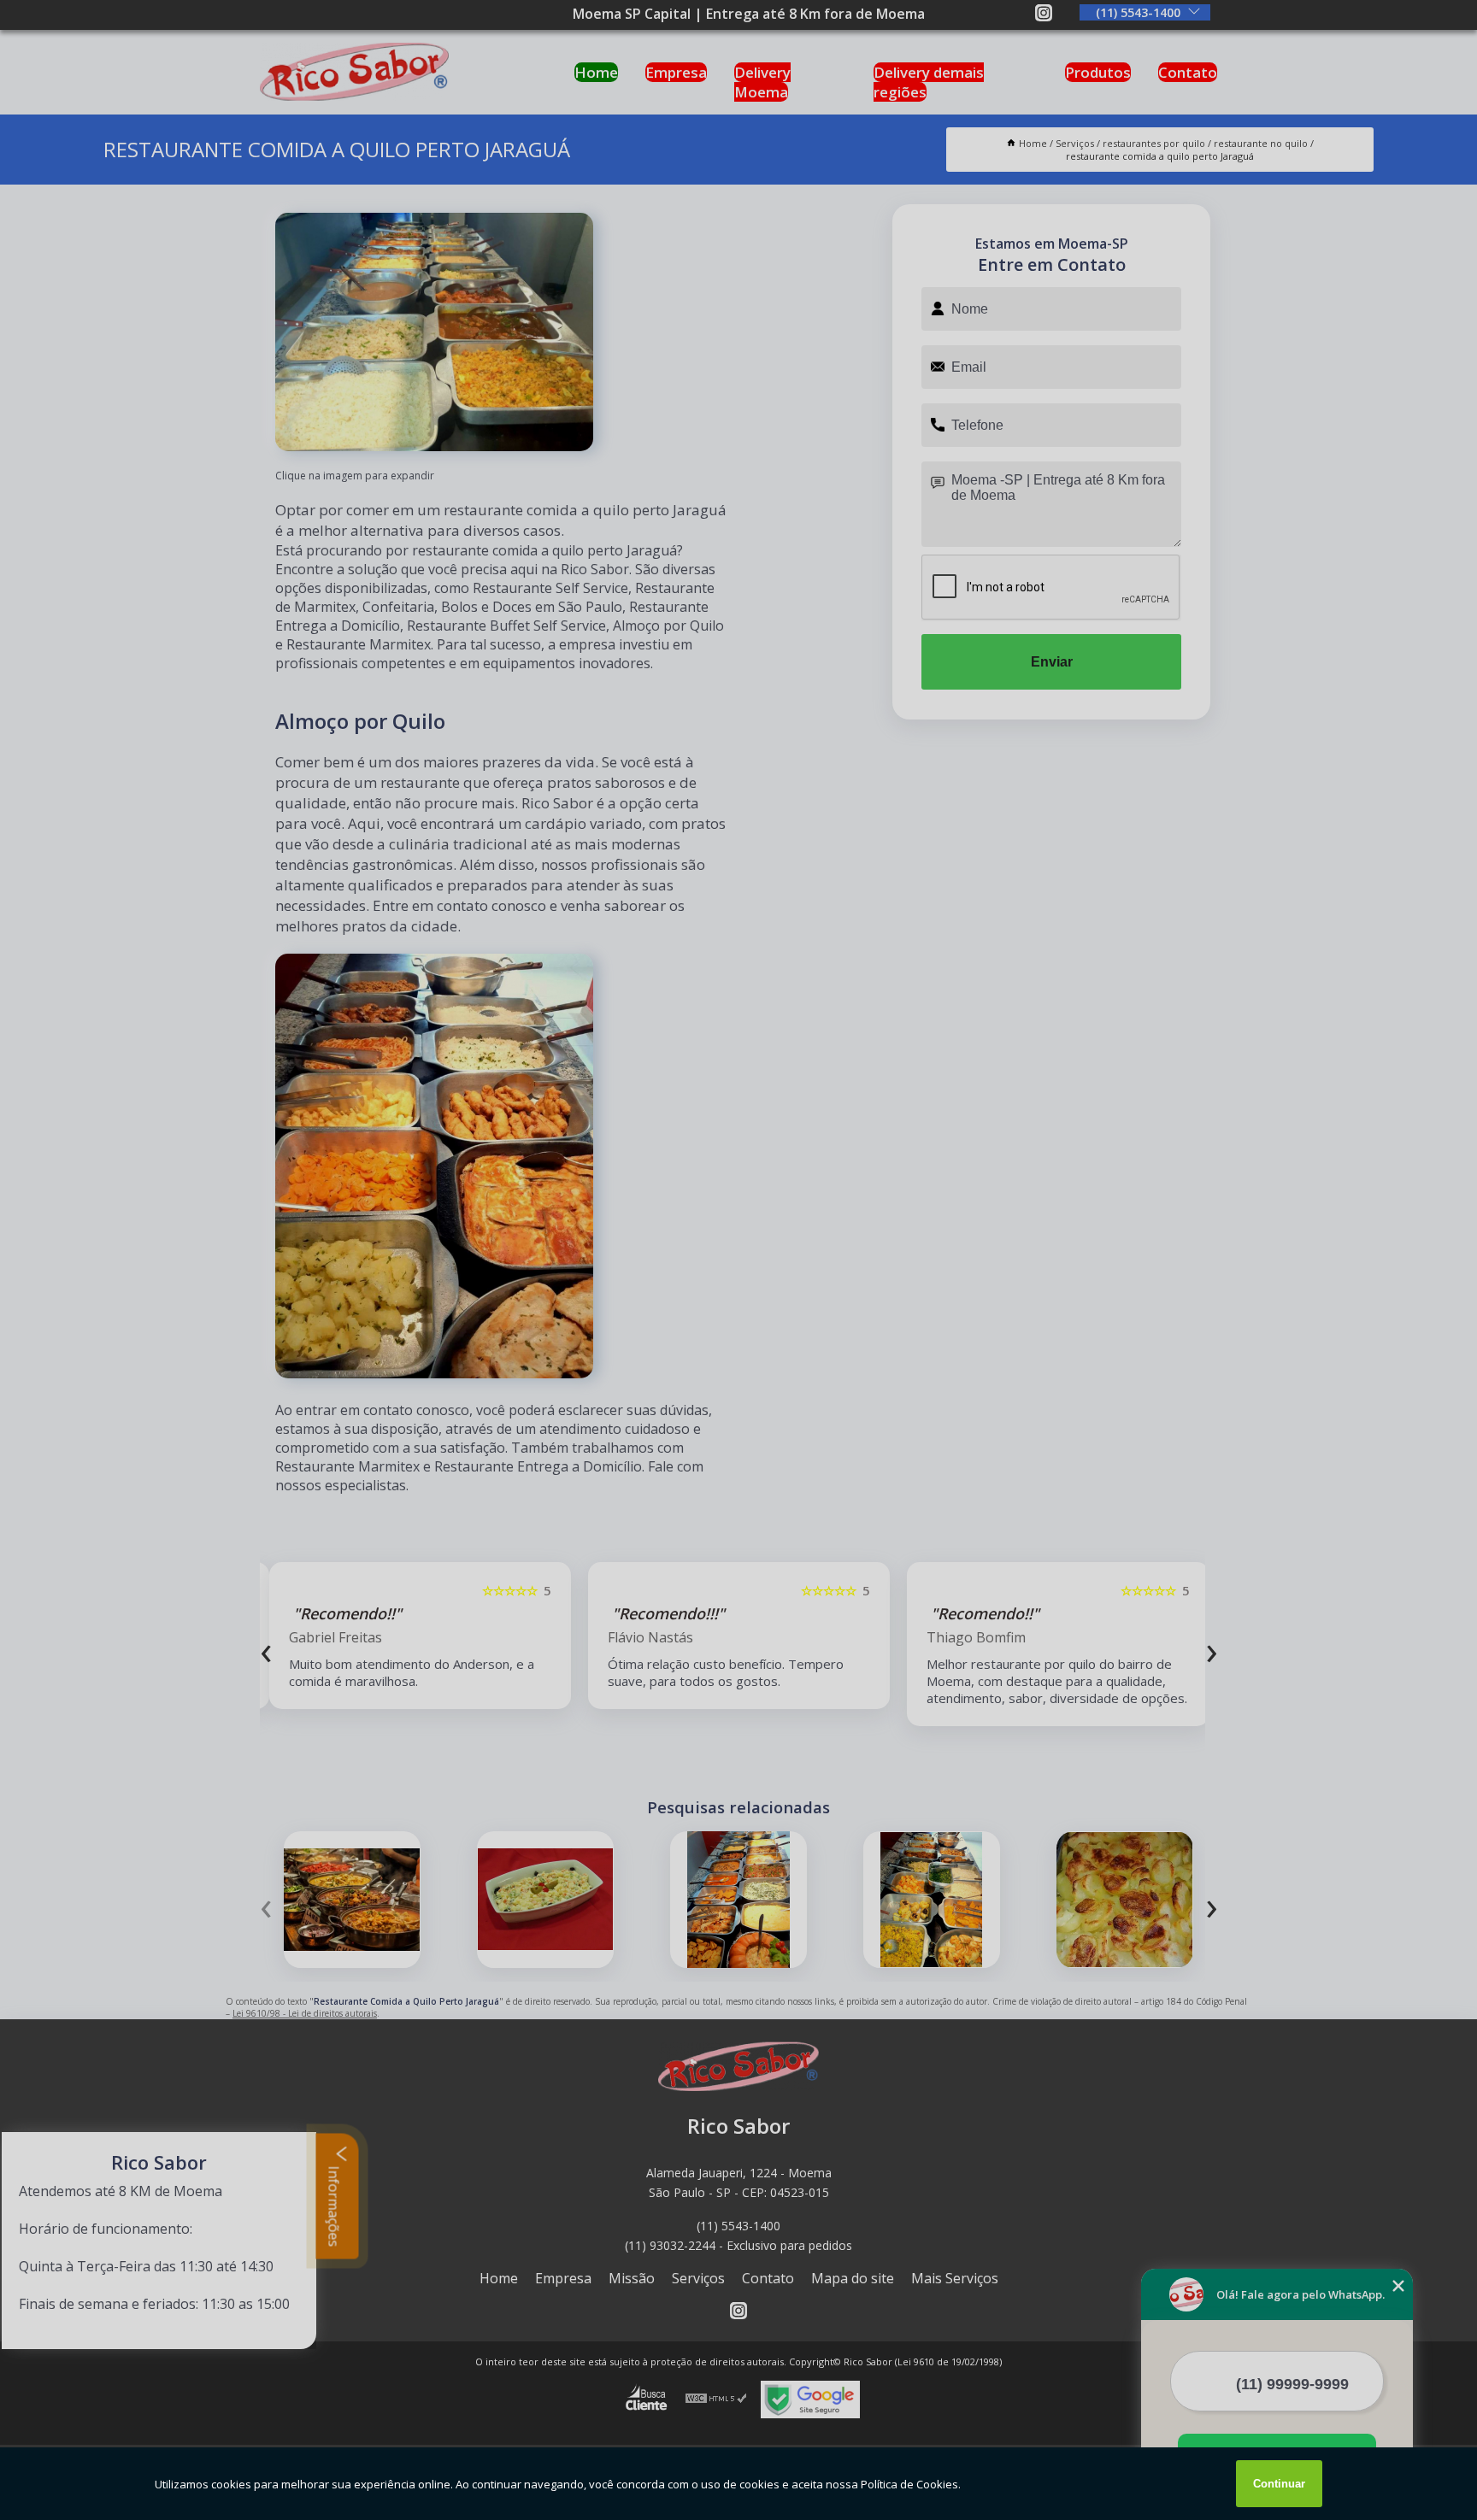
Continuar (1279, 2484)
